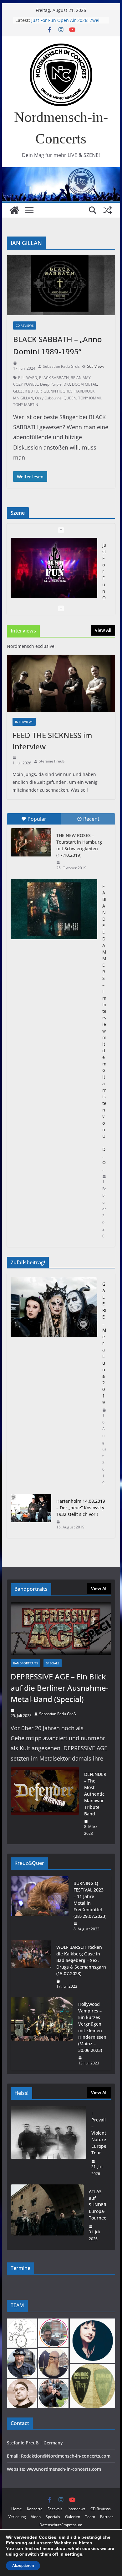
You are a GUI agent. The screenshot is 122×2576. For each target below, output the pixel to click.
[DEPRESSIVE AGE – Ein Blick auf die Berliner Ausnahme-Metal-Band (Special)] (61, 1629)
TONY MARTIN (26, 405)
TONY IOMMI (89, 398)
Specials (53, 1663)
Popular (37, 819)
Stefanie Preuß (52, 761)
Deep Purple (51, 384)
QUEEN (70, 398)
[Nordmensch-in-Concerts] (14, 210)
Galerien (73, 2517)
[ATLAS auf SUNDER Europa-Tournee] (47, 2215)
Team (90, 2517)
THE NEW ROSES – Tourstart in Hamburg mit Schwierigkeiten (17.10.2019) (79, 845)
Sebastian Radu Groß (61, 366)
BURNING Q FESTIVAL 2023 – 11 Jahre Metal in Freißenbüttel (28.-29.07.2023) (90, 1900)
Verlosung (17, 2517)
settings (74, 2554)
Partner (107, 2517)
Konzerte (35, 2509)
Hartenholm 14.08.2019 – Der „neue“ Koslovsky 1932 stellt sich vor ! (81, 1508)
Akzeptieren (23, 2566)
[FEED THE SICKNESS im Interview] (61, 684)
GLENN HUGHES (58, 391)
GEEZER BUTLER (27, 391)
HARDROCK (84, 391)
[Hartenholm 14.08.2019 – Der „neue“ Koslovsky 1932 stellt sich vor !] (31, 1514)
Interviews (24, 722)
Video (36, 2517)
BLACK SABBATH (54, 378)
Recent (91, 819)
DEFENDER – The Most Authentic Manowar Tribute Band (95, 1794)
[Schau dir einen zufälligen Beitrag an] (108, 210)
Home (17, 2509)
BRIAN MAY (81, 378)
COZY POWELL (26, 384)
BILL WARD (28, 378)
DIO (67, 384)
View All (103, 630)
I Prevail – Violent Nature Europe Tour (99, 2133)
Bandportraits (25, 1663)
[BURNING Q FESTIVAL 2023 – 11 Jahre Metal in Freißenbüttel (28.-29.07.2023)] (40, 1906)
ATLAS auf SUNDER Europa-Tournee (98, 2205)
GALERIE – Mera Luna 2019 (104, 1343)
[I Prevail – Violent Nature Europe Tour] (48, 2143)
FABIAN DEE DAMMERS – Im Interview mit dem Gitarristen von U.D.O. (104, 1028)
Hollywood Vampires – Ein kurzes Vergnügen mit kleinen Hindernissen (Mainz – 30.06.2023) (92, 2027)
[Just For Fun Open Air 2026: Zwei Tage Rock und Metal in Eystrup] (54, 568)
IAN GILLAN (23, 398)
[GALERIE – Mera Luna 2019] (54, 1384)
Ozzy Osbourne (48, 398)
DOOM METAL (84, 384)
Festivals (55, 2509)
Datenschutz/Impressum (61, 2525)
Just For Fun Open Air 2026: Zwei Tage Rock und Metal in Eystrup (65, 23)
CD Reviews (25, 325)
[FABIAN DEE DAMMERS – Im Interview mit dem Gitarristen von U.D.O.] (54, 909)
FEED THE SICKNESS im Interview (52, 741)
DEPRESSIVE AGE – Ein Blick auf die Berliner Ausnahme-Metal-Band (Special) (60, 1688)
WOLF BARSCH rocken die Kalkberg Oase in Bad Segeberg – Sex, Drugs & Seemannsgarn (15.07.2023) (81, 1960)
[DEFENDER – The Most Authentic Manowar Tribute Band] (45, 1804)
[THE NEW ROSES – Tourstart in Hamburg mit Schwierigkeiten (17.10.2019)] (31, 842)
